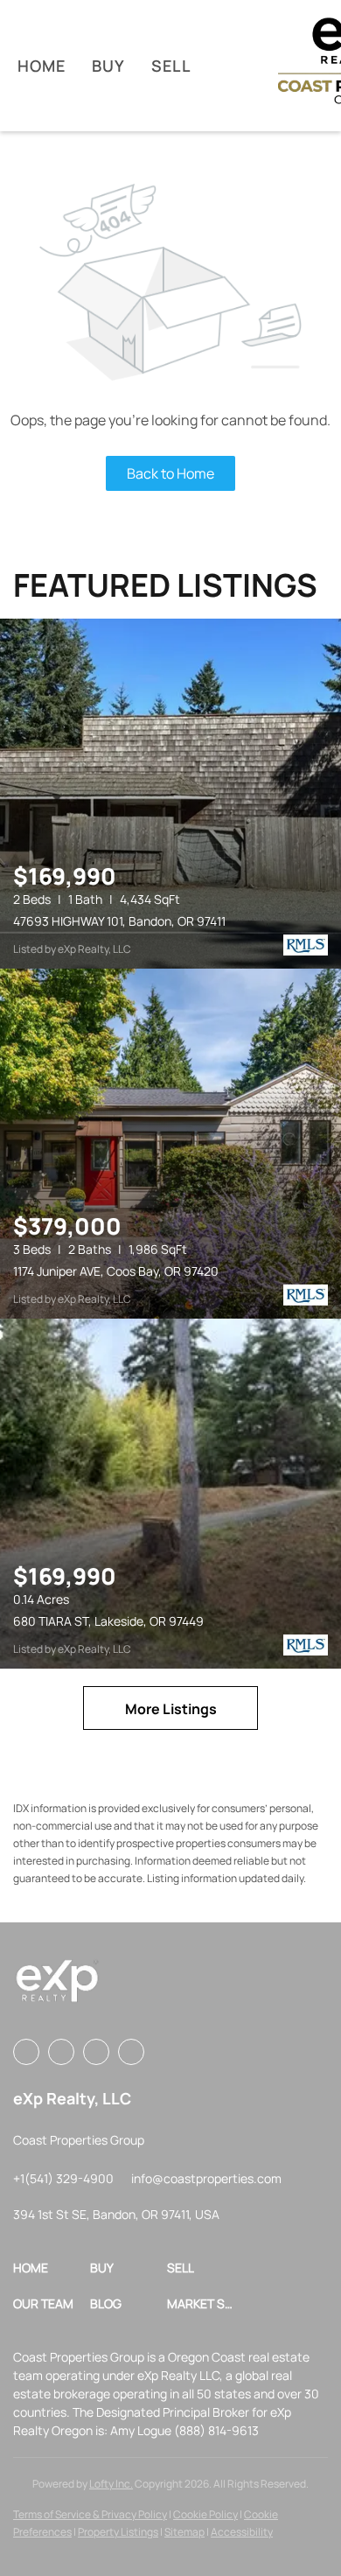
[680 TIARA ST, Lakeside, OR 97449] (170, 1494)
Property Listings (118, 2532)
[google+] (131, 2052)
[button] (52, 2268)
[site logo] (57, 1987)
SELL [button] (170, 66)
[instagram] (61, 2052)
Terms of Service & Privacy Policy (90, 2514)
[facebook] (26, 2052)
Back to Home (170, 473)
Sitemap (184, 2532)
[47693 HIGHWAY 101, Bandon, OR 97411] (170, 794)
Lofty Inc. (111, 2484)
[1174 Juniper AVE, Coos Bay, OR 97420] (170, 1144)
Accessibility (242, 2532)
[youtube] (96, 2052)
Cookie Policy (205, 2514)
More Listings (171, 1709)
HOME (42, 66)
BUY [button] (108, 66)
